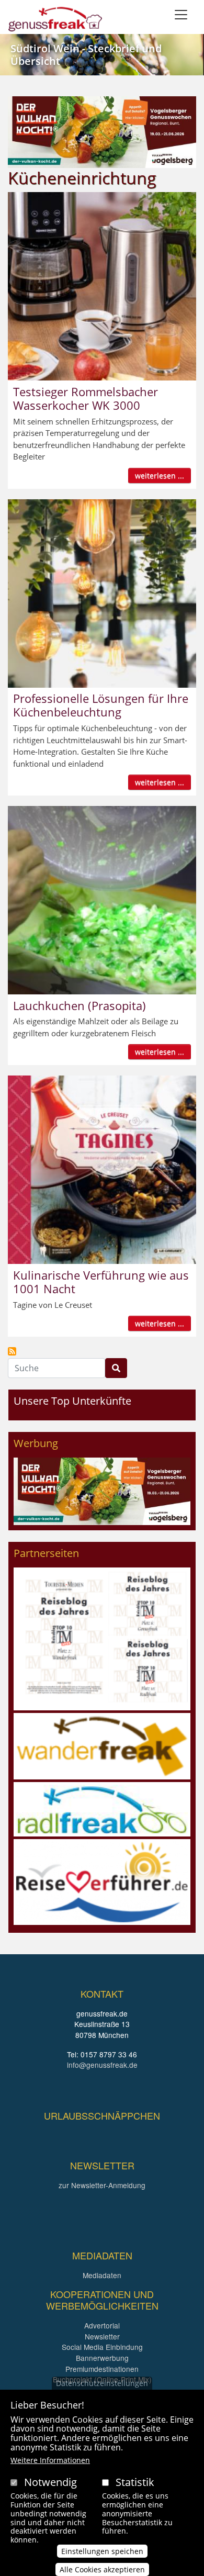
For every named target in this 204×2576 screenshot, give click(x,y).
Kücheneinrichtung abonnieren (12, 1351)
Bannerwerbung (102, 2358)
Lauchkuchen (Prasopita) (80, 1005)
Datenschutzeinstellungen (102, 2383)
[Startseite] (55, 19)
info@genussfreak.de (102, 2065)
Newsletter (102, 2336)
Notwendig (50, 2482)
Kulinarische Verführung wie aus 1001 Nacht (101, 1282)
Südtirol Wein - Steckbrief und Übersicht (86, 55)
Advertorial (102, 2325)
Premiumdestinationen (102, 2369)
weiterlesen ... (160, 475)
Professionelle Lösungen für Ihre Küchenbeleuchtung (101, 705)
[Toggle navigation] (181, 15)
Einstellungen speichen (102, 2551)
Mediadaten (102, 2275)
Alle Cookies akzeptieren (102, 2569)
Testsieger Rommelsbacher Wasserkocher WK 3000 (86, 398)
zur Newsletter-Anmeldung (102, 2185)
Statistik (135, 2482)
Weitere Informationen (50, 2460)
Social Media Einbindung (102, 2347)
